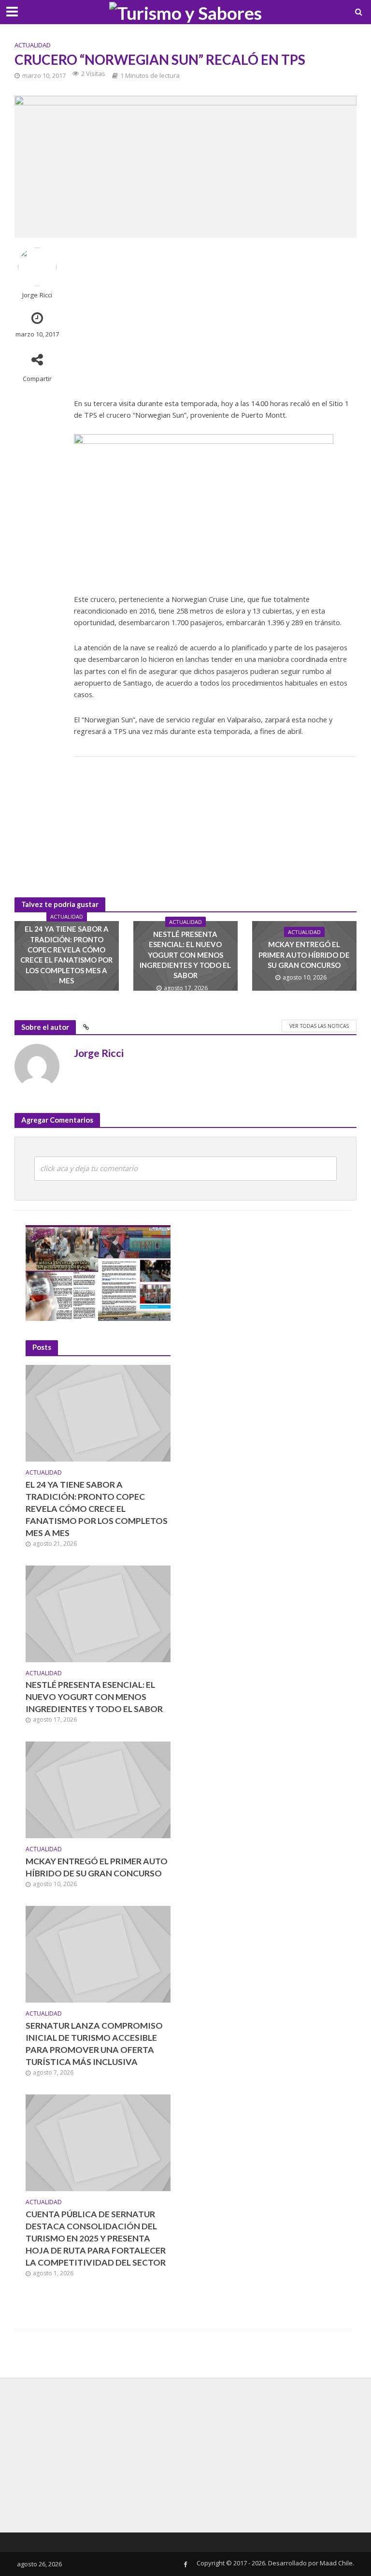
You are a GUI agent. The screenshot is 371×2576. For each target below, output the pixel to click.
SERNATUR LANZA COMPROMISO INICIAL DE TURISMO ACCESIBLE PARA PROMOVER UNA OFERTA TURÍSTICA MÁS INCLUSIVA (94, 2044)
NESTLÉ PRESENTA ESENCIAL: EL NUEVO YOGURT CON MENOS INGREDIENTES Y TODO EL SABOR (185, 955)
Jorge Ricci (37, 295)
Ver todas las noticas (319, 1026)
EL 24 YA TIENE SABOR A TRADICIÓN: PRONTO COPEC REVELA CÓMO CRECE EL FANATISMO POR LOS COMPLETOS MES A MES (66, 955)
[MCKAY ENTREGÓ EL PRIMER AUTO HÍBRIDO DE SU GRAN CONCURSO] (98, 1789)
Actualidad (33, 45)
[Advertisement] (215, 315)
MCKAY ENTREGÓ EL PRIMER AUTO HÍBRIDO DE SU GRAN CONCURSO (304, 955)
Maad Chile (336, 2563)
